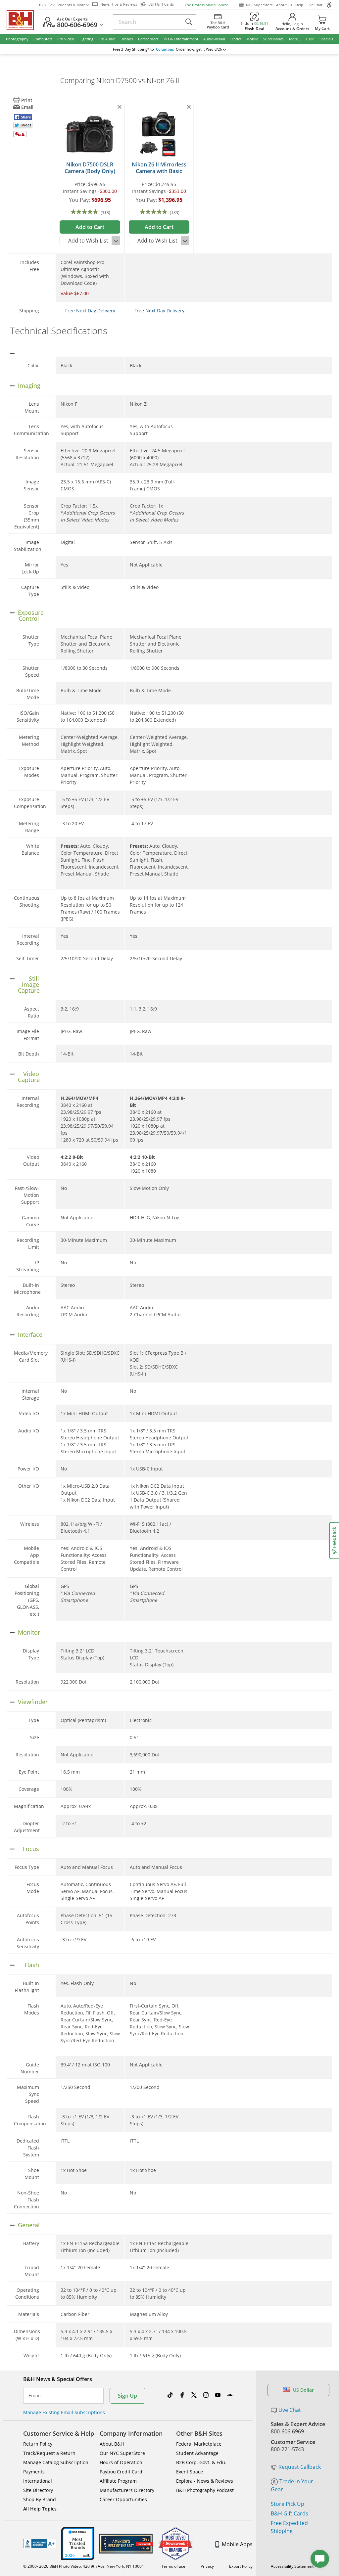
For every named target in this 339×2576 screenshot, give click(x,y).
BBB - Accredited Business (40, 2544)
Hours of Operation (121, 2462)
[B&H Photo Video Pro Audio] (23, 20)
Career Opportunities (123, 2499)
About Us (284, 5)
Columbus (165, 49)
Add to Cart (90, 227)
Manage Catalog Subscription (56, 2462)
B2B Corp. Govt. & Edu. (201, 2462)
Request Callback (300, 2467)
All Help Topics (40, 2509)
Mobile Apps (237, 2544)
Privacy (207, 2566)
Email (35, 2396)
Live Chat (315, 5)
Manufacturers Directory (127, 2490)
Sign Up (127, 2396)
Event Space (190, 2472)
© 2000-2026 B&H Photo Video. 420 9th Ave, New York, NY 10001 (84, 2566)
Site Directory (38, 2490)
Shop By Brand (40, 2499)
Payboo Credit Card (121, 2472)
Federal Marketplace (199, 2444)
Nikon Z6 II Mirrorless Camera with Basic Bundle (159, 171)
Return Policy (38, 2444)
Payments (34, 2472)
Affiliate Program (118, 2481)
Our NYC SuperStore (122, 2453)
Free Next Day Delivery (90, 311)
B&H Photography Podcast (205, 2490)
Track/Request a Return (49, 2453)
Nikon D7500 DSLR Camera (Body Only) (90, 168)
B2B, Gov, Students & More (62, 5)
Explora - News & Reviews (205, 2481)
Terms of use (173, 2566)
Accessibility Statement (292, 2566)
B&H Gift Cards (290, 2513)
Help (299, 5)
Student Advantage (197, 2453)
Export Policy (241, 2566)
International (38, 2481)
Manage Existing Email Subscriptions (64, 2412)
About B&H (112, 2444)
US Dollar (303, 2390)
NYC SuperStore (259, 5)
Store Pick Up (288, 2504)
